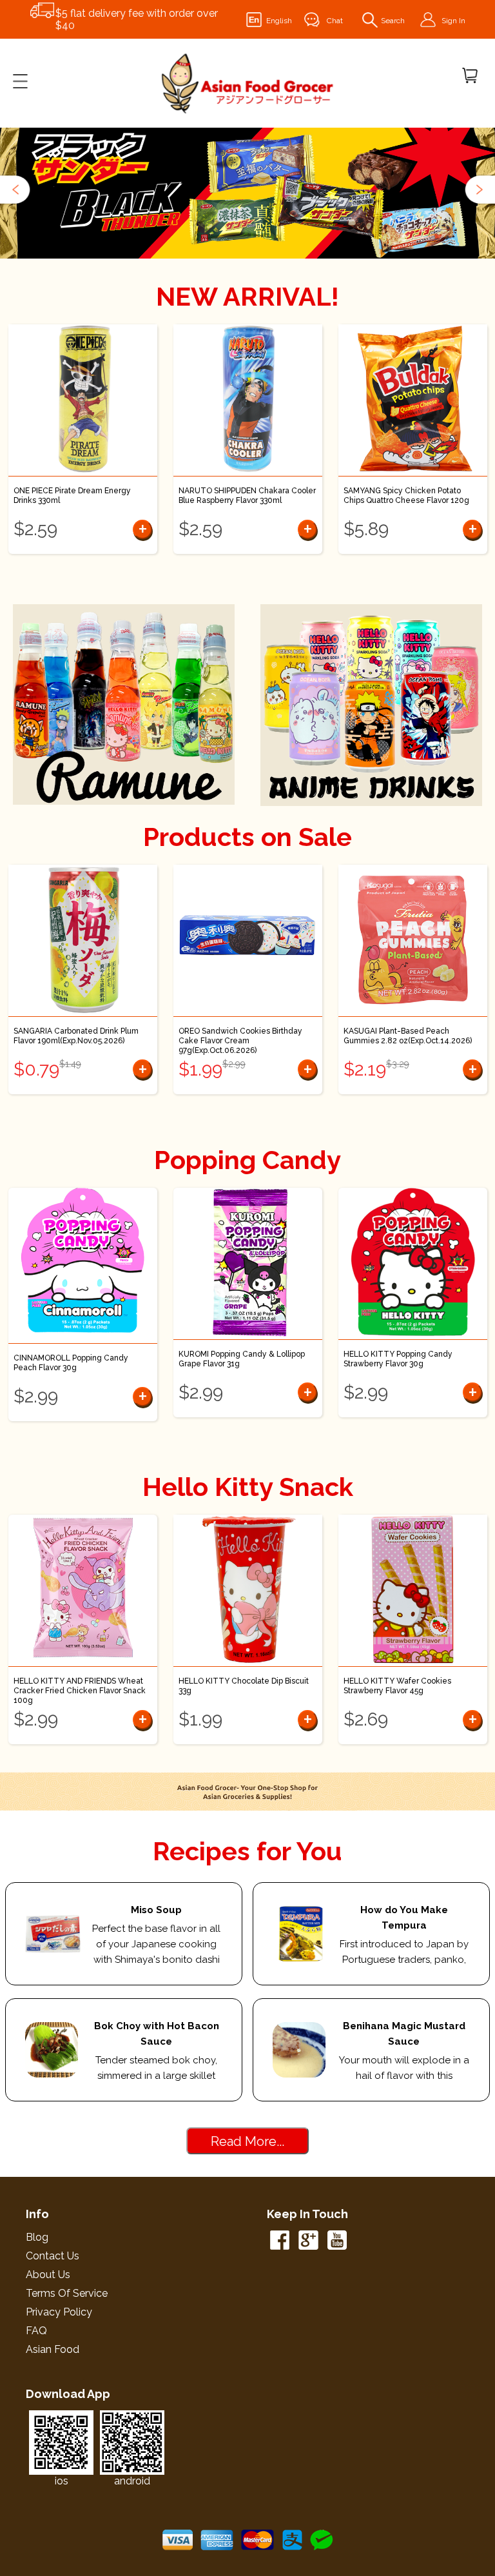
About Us (48, 2275)
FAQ (36, 2331)
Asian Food (53, 2349)
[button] (16, 190)
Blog (37, 2237)
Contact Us (53, 2256)
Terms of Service (67, 2293)
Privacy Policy (59, 2312)
